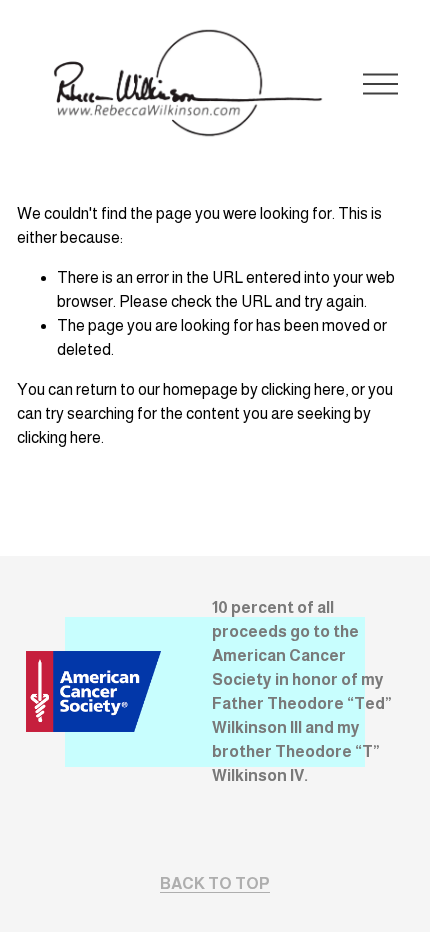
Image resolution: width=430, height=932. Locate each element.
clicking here (303, 389)
